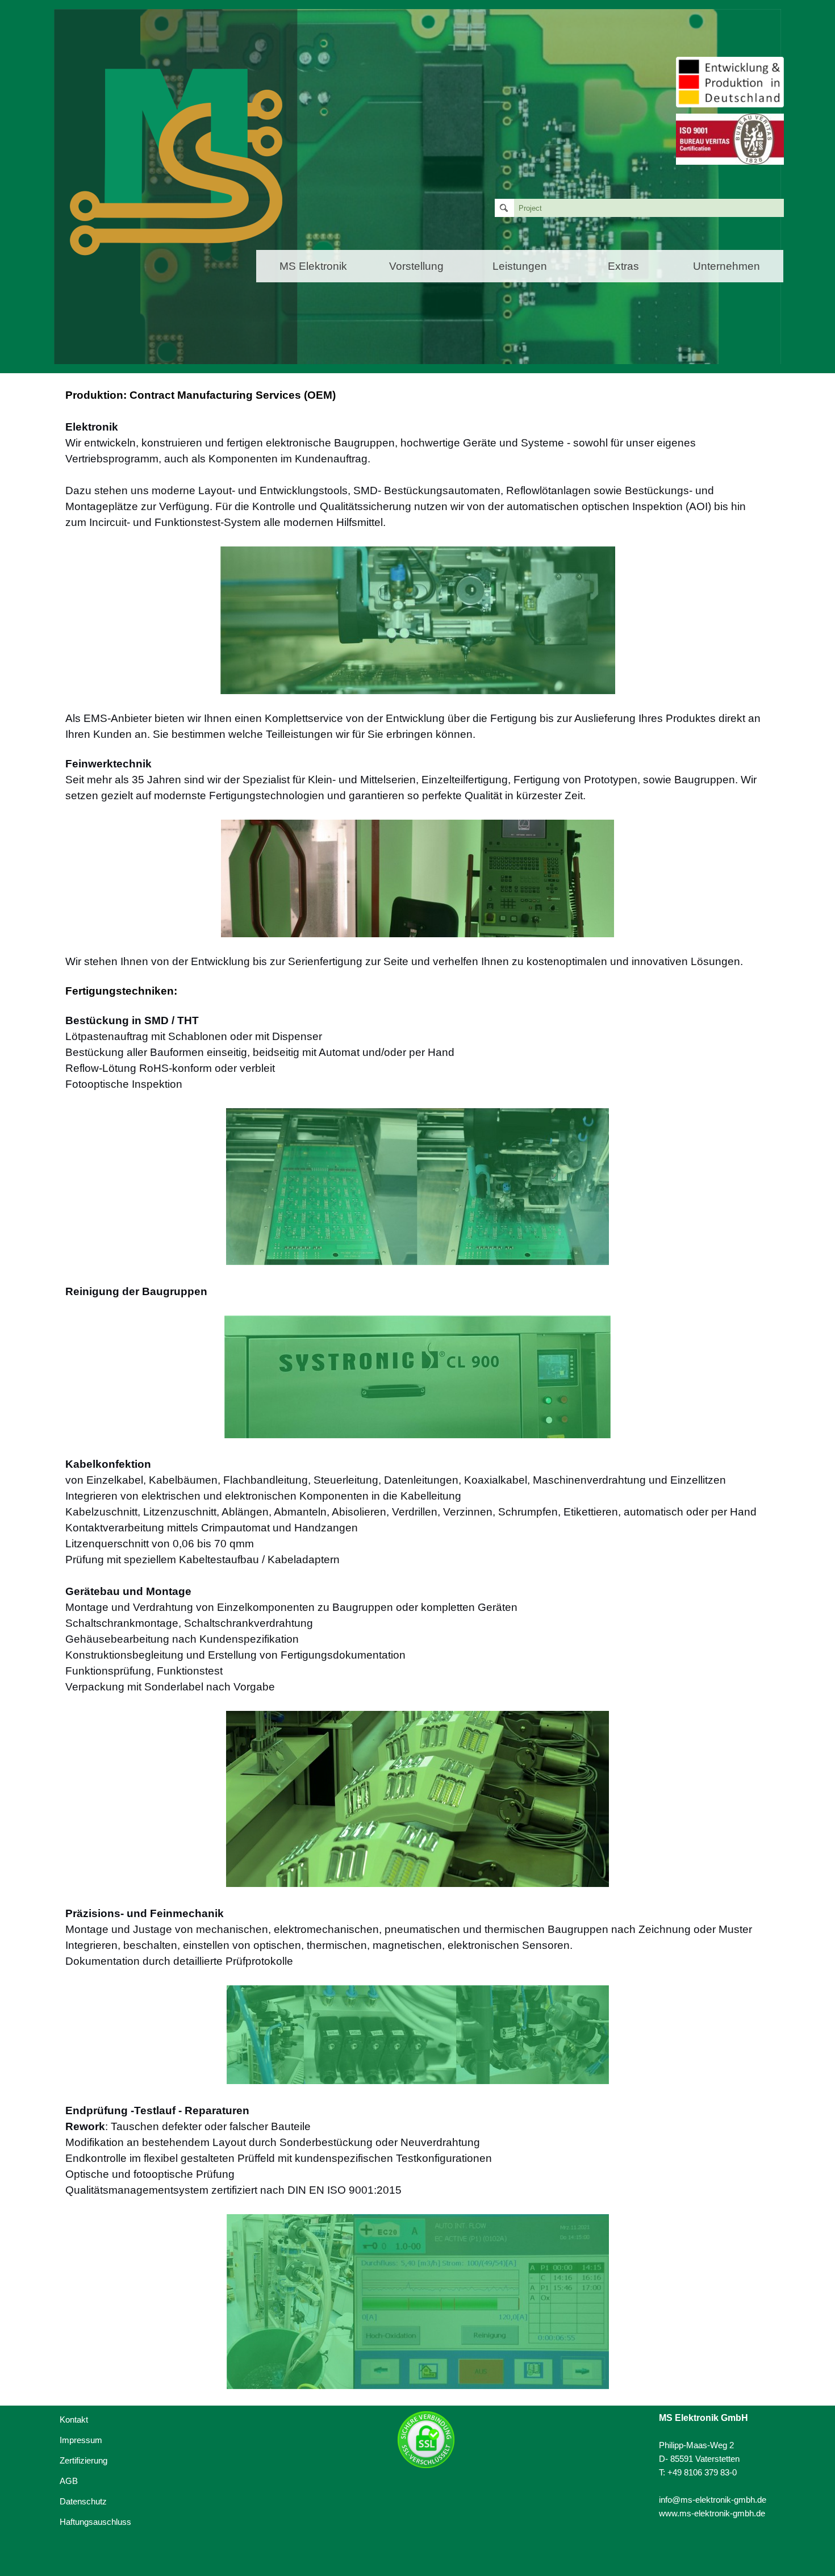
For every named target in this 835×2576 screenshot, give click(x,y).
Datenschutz (83, 2502)
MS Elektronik (313, 266)
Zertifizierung (83, 2461)
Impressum (81, 2440)
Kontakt (74, 2420)
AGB (69, 2481)
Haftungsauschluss (95, 2522)
